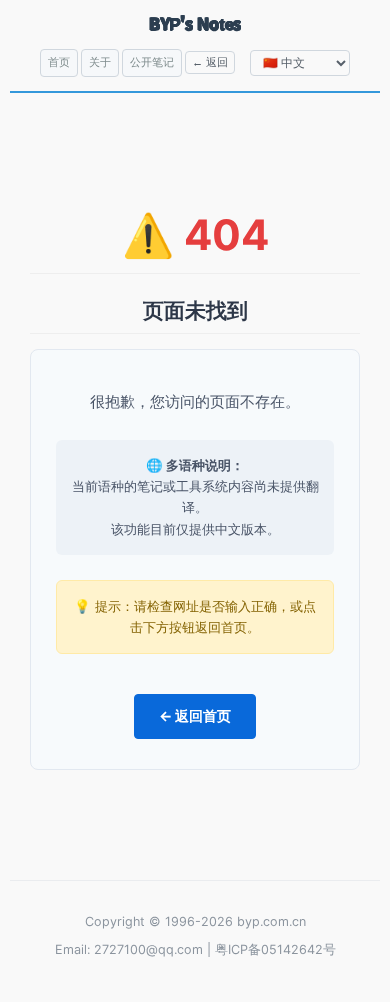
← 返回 (210, 62)
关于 (100, 62)
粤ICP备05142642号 (275, 949)
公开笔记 (152, 62)
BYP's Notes (195, 23)
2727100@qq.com (148, 949)
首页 (59, 62)
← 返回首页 (195, 715)
